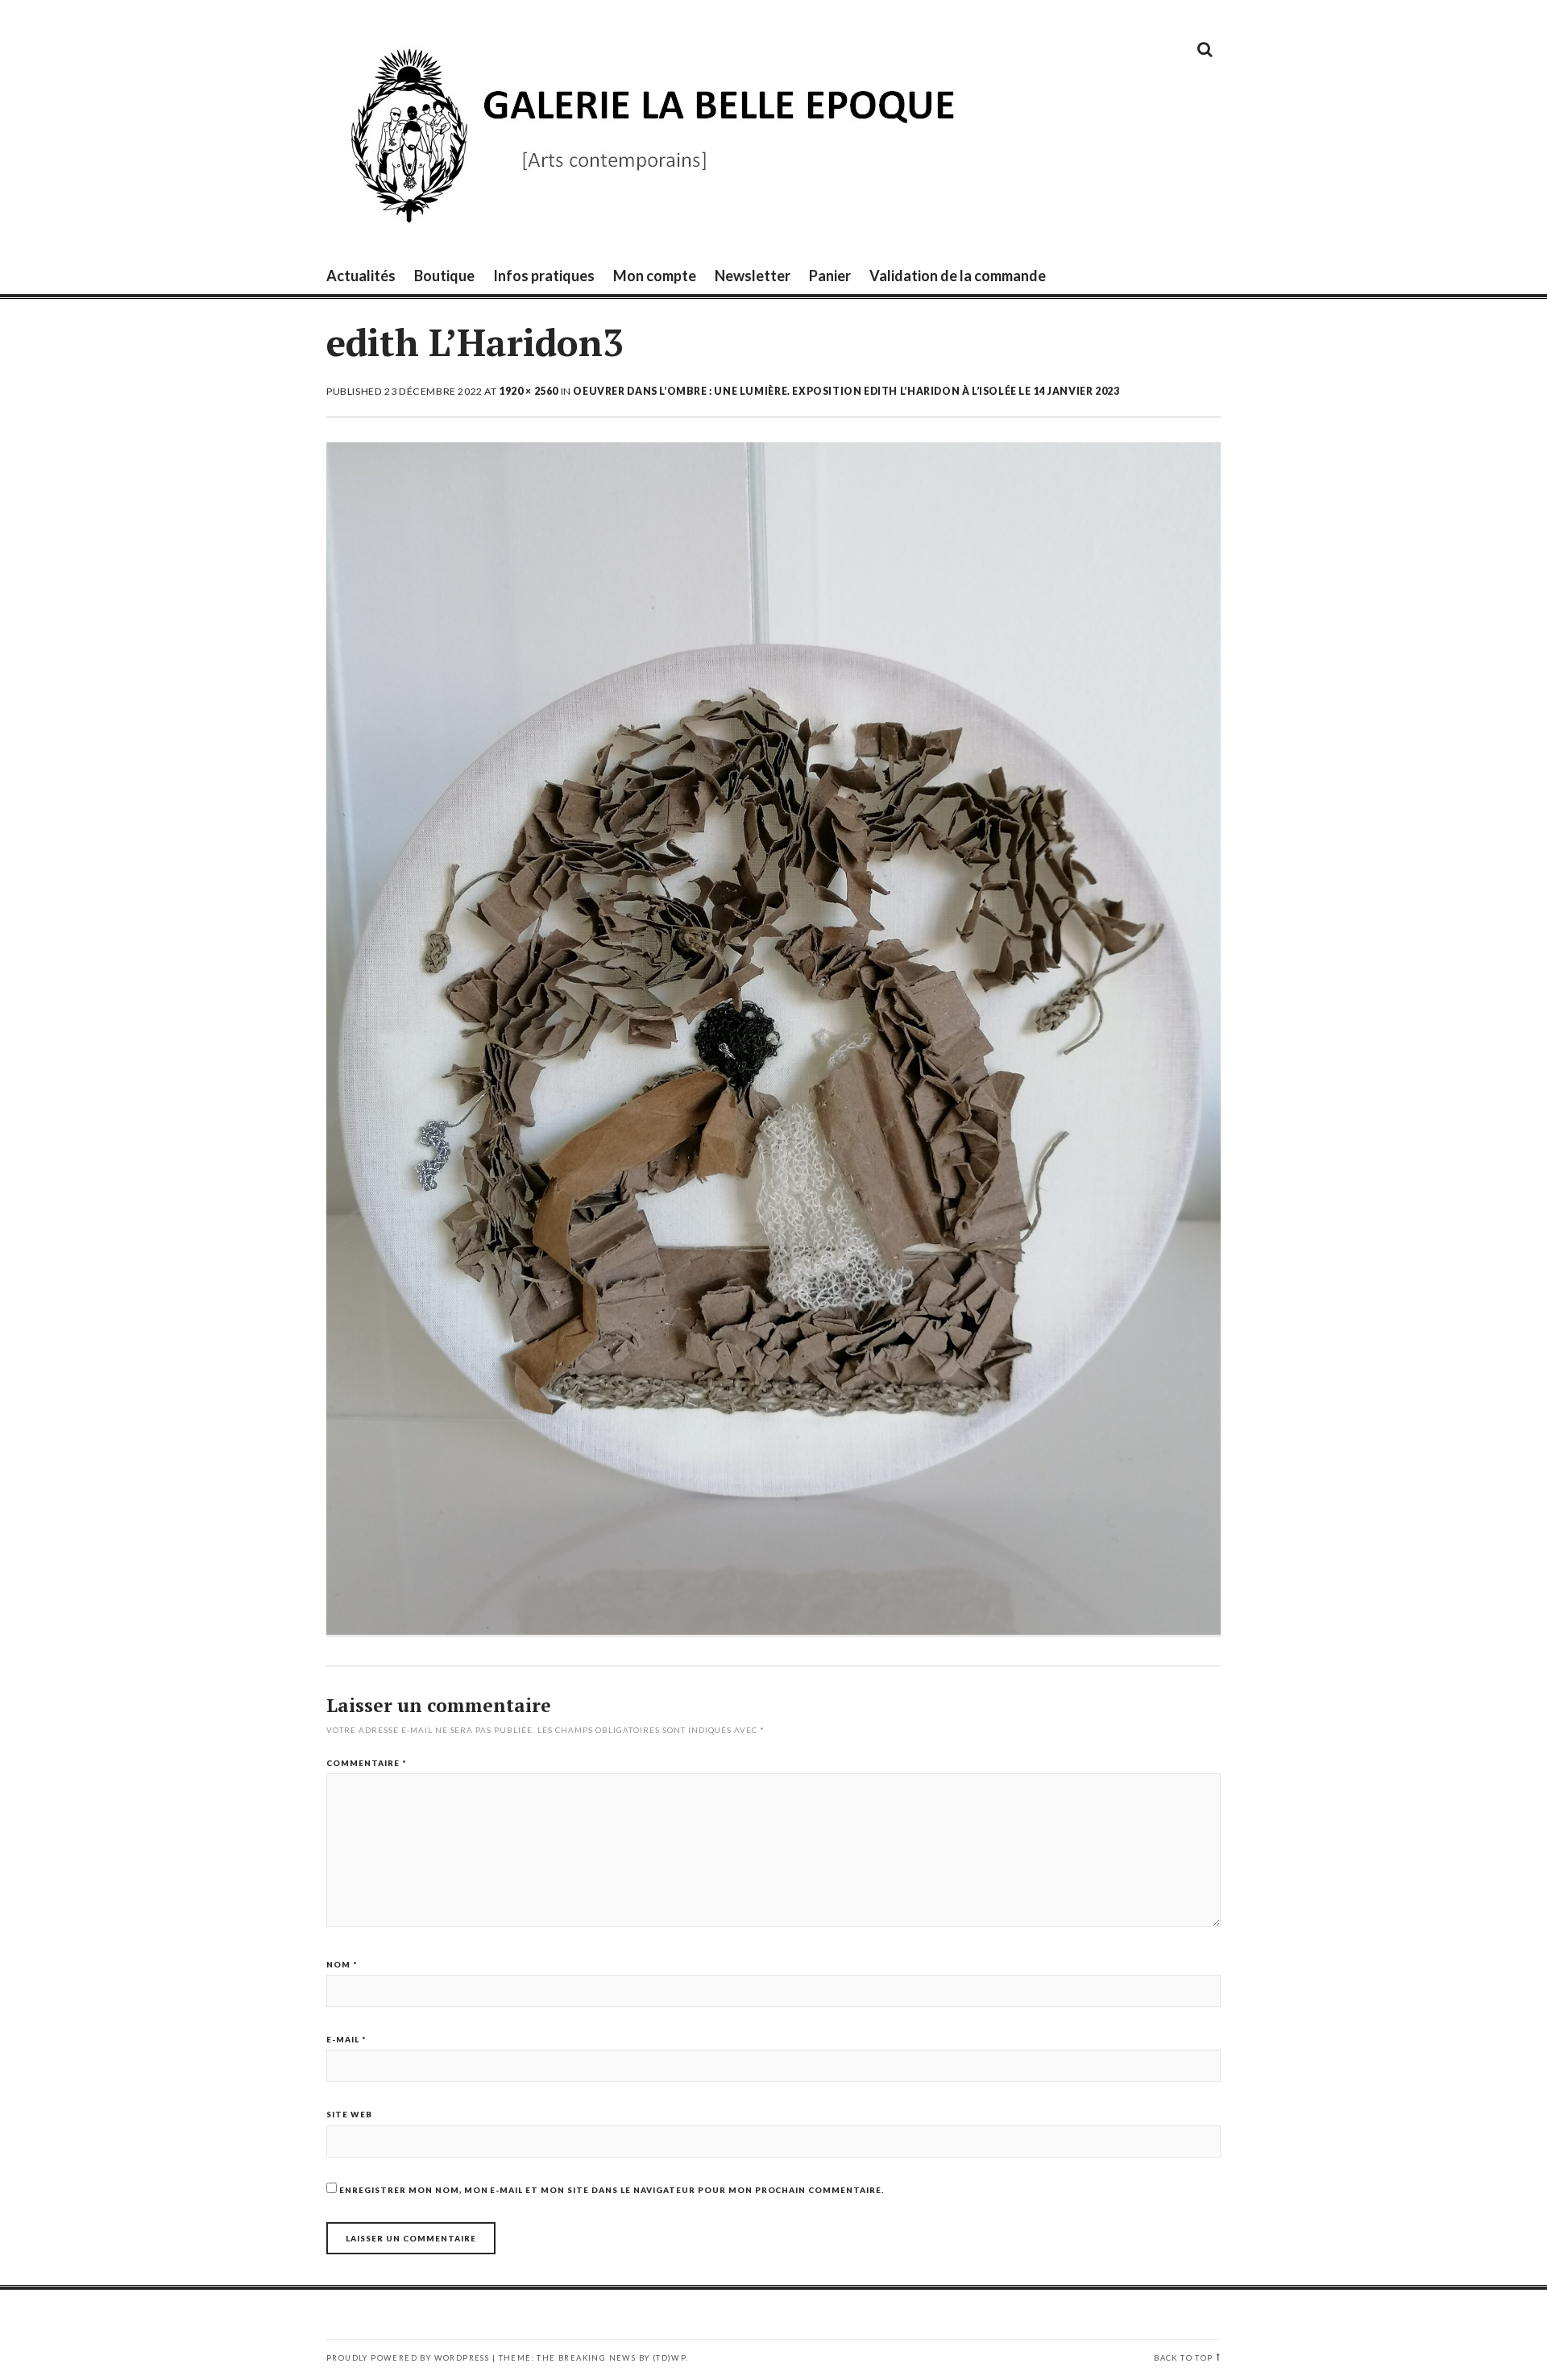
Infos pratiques (544, 276)
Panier (830, 276)
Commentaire (367, 1763)
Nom (342, 1964)
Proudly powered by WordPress (408, 2358)
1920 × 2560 (529, 391)
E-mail (346, 2039)
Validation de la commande (958, 276)
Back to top (1183, 2358)
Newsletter (753, 276)
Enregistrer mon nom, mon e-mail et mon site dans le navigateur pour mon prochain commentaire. (612, 2190)
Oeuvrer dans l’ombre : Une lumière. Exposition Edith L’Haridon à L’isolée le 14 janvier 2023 (846, 391)
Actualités (361, 276)
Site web (349, 2114)
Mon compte (655, 276)
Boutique (444, 276)
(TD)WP (669, 2358)
